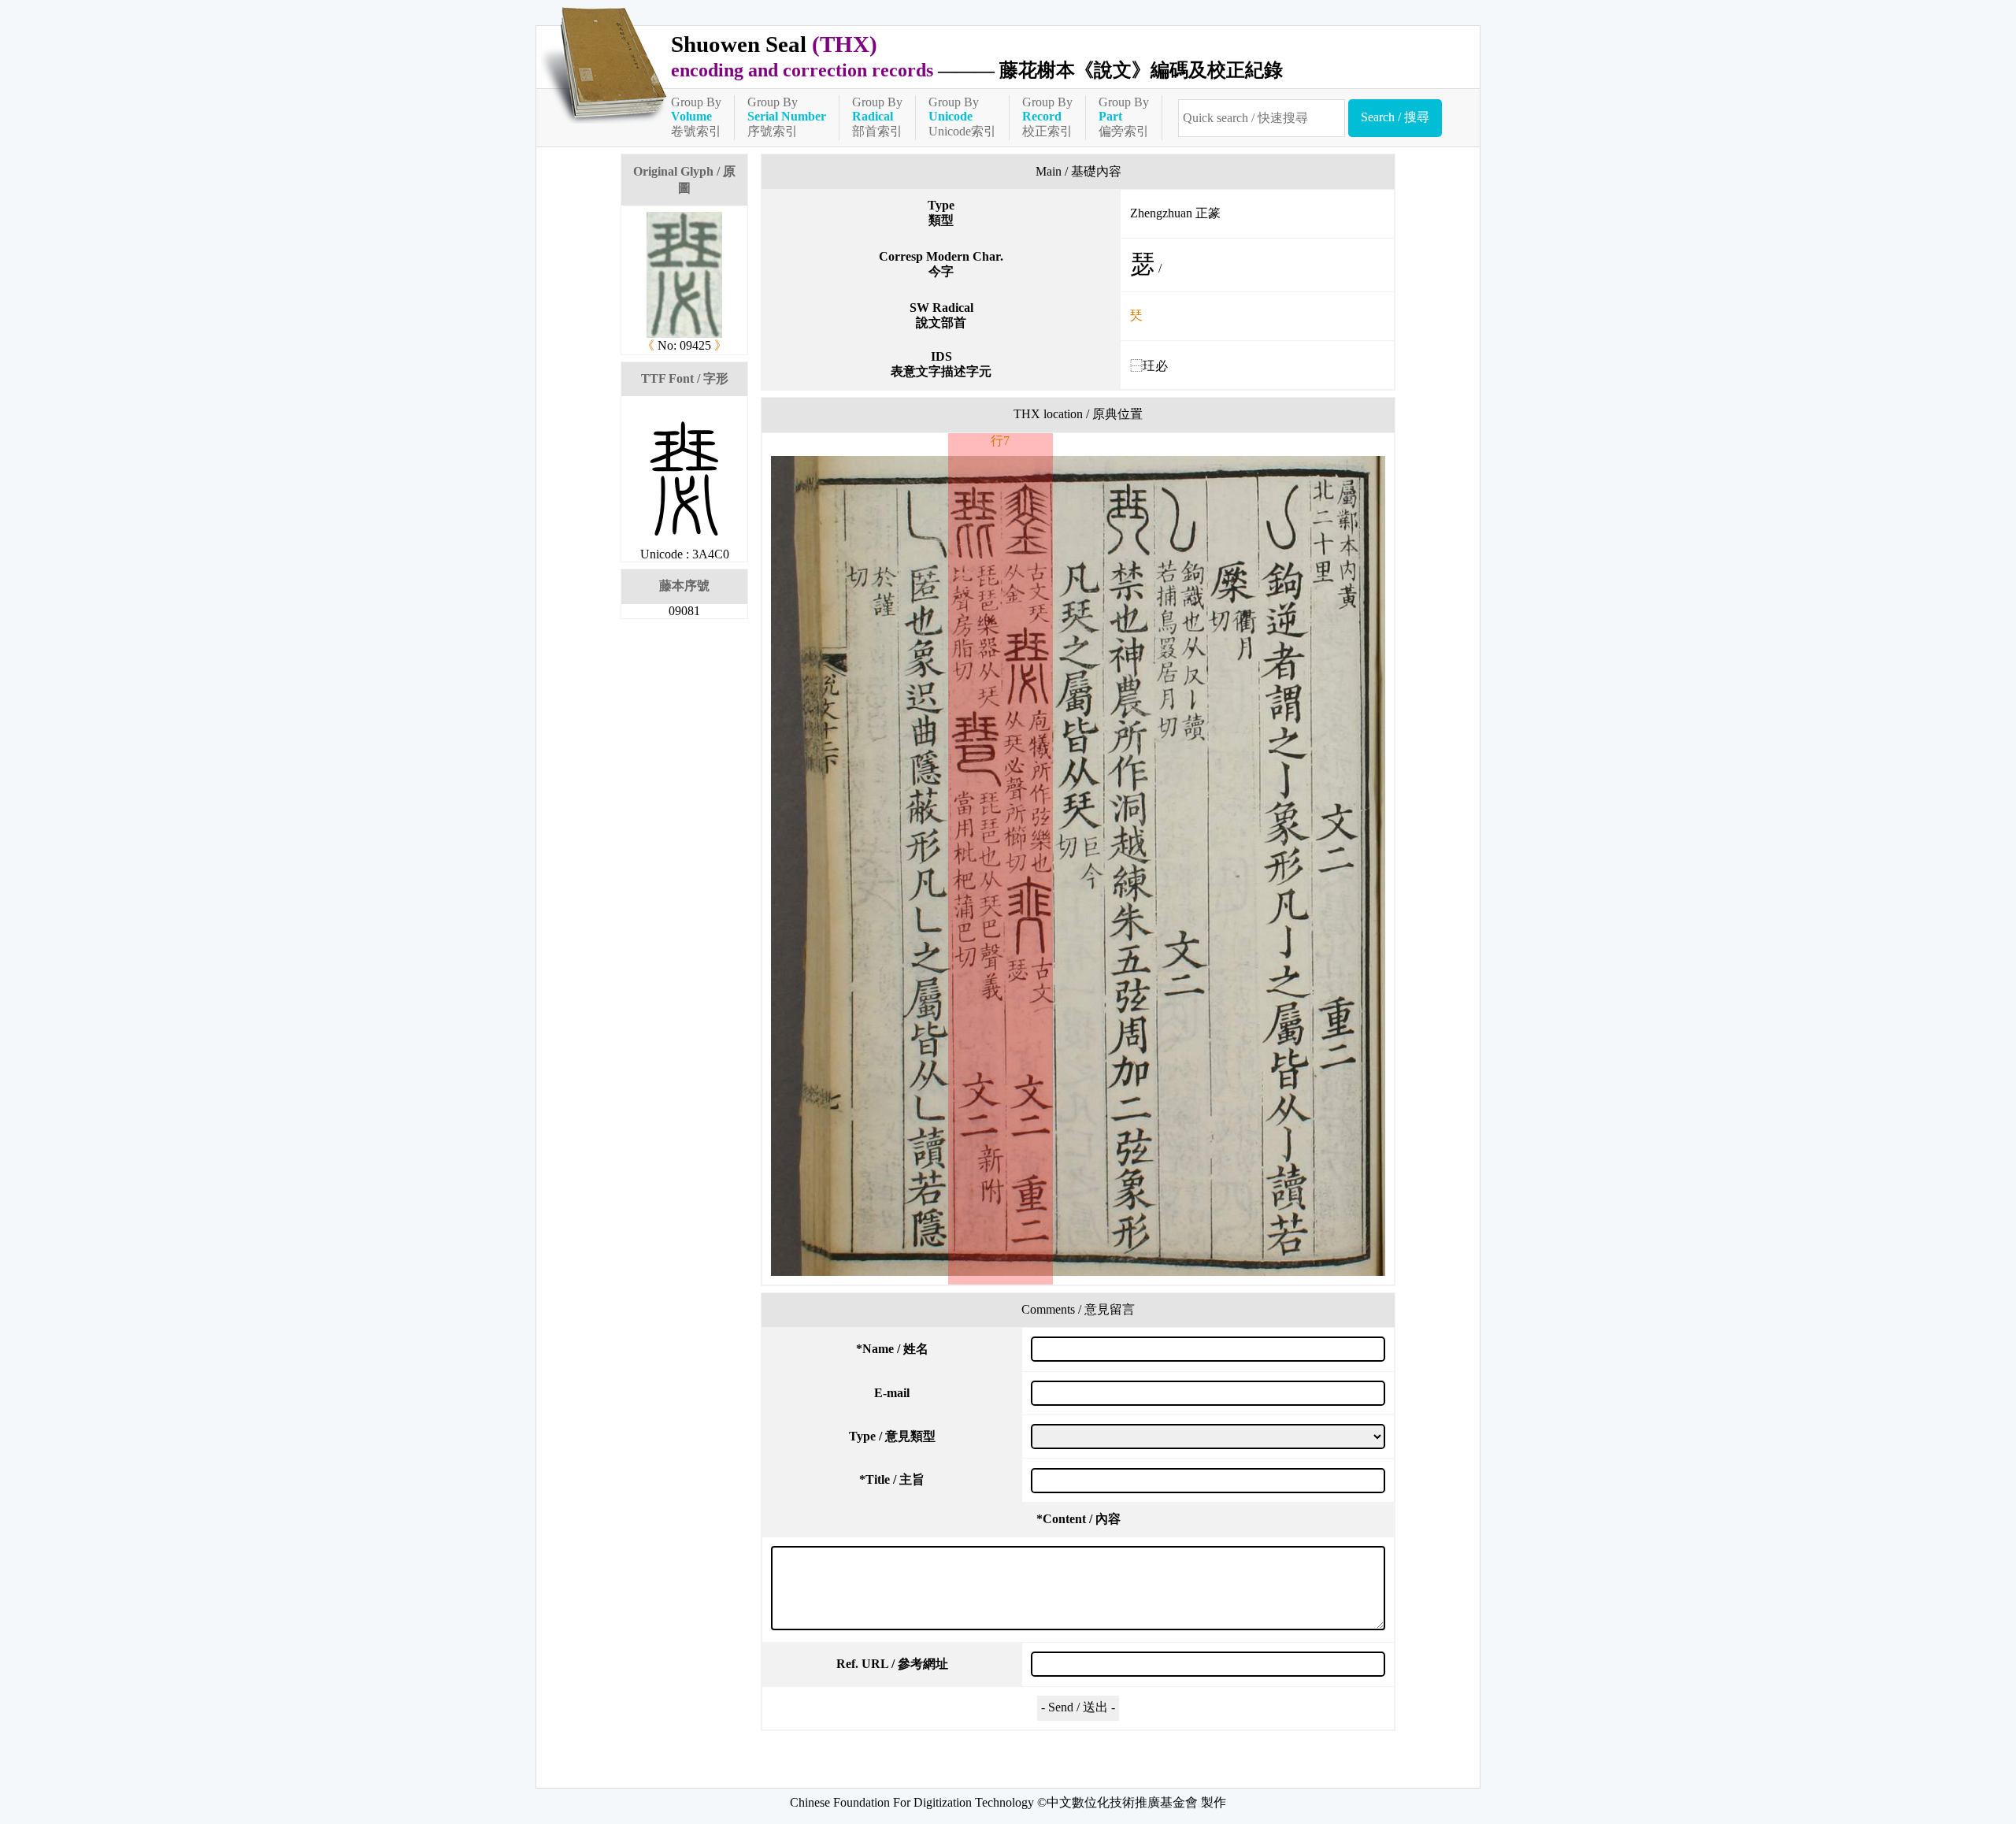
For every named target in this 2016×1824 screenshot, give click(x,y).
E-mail (892, 1393)
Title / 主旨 (892, 1479)
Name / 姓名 (892, 1349)
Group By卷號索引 (696, 117)
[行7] (1078, 866)
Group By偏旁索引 (1124, 117)
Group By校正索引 (1047, 117)
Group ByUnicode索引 (962, 117)
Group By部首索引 (877, 117)
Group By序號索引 (787, 117)
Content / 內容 (1078, 1519)
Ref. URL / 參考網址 (892, 1664)
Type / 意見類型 (892, 1436)
